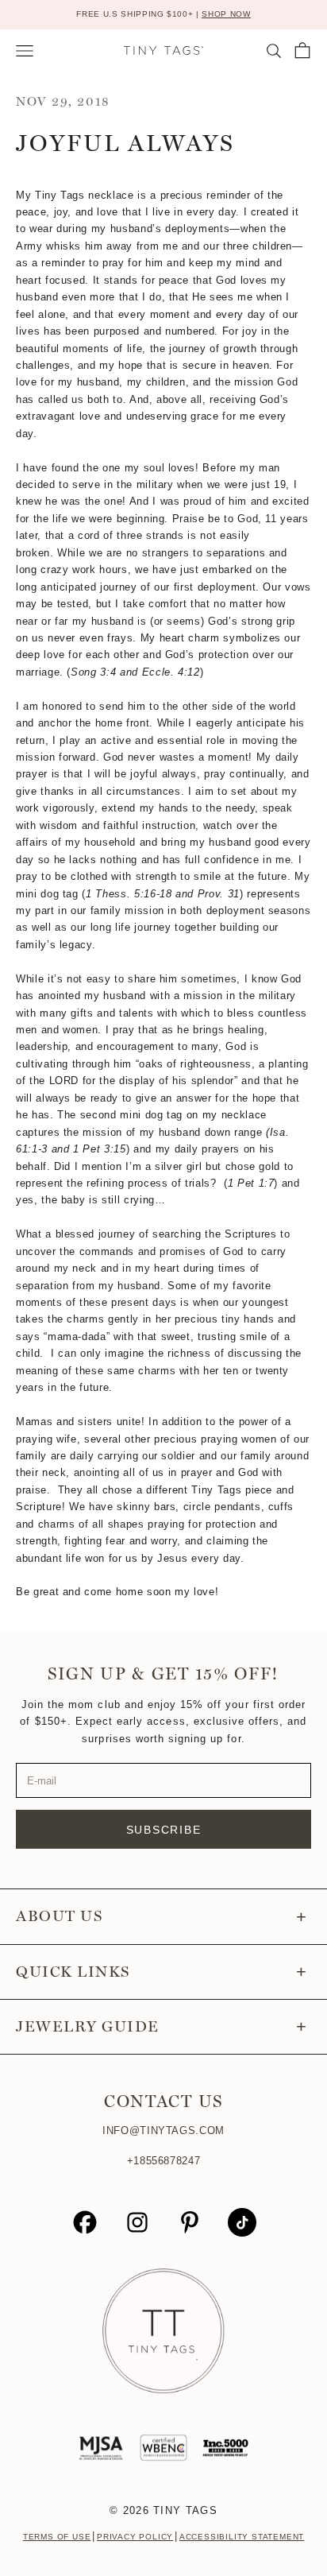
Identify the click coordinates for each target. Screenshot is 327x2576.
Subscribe (164, 1830)
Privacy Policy (135, 2537)
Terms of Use (57, 2537)
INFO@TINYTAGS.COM (163, 2131)
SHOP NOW (226, 14)
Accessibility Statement (242, 2537)
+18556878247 (164, 2161)
